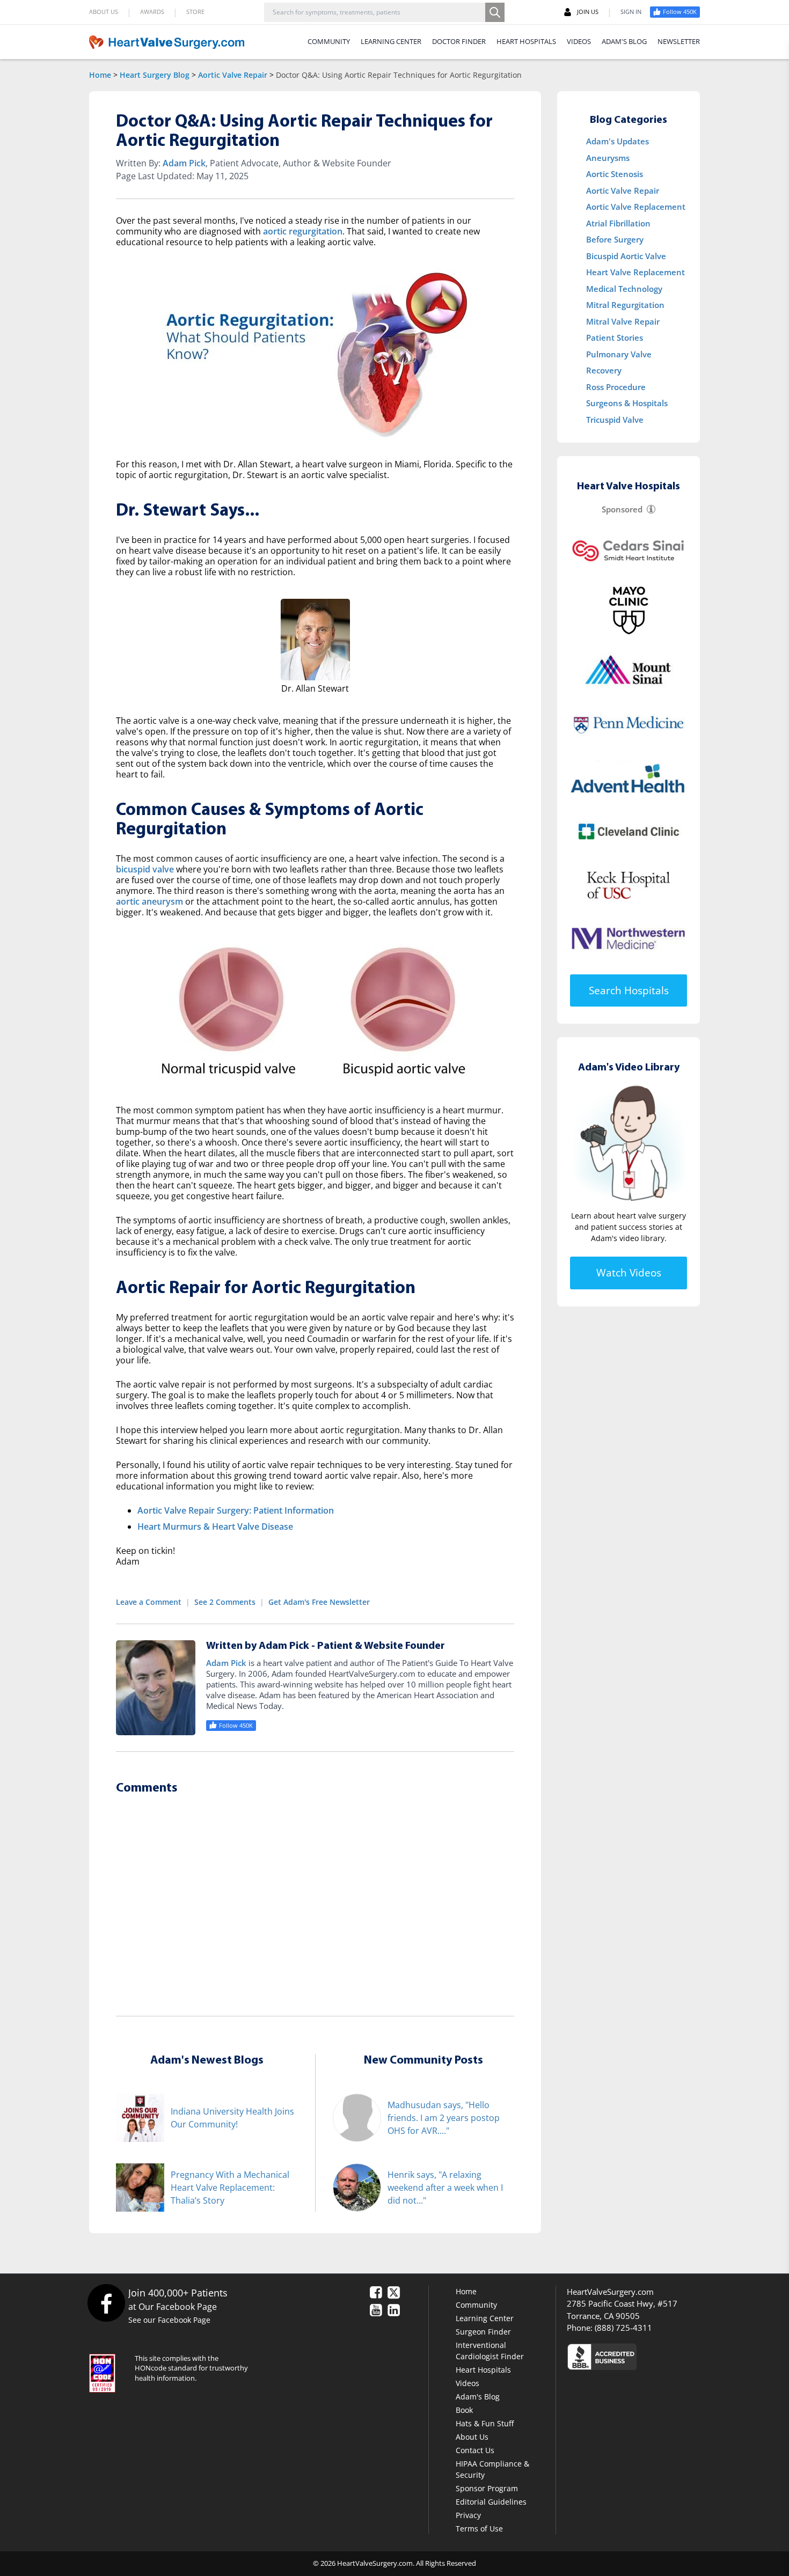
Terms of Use (479, 2529)
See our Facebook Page (169, 2320)
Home (100, 75)
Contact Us (475, 2450)
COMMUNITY (329, 41)
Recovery (604, 370)
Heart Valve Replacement (635, 272)
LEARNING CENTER (391, 41)
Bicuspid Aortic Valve (626, 256)
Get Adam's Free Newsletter (319, 1602)
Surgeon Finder (483, 2332)
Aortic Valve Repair (233, 75)
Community (476, 2305)
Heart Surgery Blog (155, 75)
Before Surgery (615, 239)
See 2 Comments (225, 1602)
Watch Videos (629, 1273)
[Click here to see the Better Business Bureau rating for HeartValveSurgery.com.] (660, 2356)
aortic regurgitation (303, 231)
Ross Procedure (616, 387)
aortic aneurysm (149, 901)
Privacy (468, 2515)
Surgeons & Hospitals (627, 403)
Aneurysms (608, 158)
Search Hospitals (629, 990)
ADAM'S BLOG (624, 41)
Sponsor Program (487, 2488)
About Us (472, 2437)
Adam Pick (184, 163)
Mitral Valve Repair (623, 321)
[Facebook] (106, 2303)
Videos (467, 2383)
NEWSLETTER (679, 41)
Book (464, 2410)
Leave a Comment (149, 1602)
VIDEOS (579, 41)
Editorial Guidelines (491, 2502)
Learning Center (485, 2318)
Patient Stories (615, 337)
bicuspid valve (145, 869)
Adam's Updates (618, 141)
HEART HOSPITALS (526, 41)
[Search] (495, 12)
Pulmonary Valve (619, 354)
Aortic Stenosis (615, 174)
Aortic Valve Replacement (636, 207)
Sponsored (622, 509)
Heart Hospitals (483, 2370)
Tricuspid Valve (615, 420)
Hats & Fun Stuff (485, 2423)
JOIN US (588, 12)
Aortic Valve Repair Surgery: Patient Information (236, 1510)
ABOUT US (104, 12)
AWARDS (152, 12)
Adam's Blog (478, 2397)
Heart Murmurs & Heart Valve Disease (215, 1526)
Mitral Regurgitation (625, 305)
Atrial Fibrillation (618, 223)
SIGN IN (631, 12)
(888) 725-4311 (623, 2328)
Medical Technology (624, 289)
